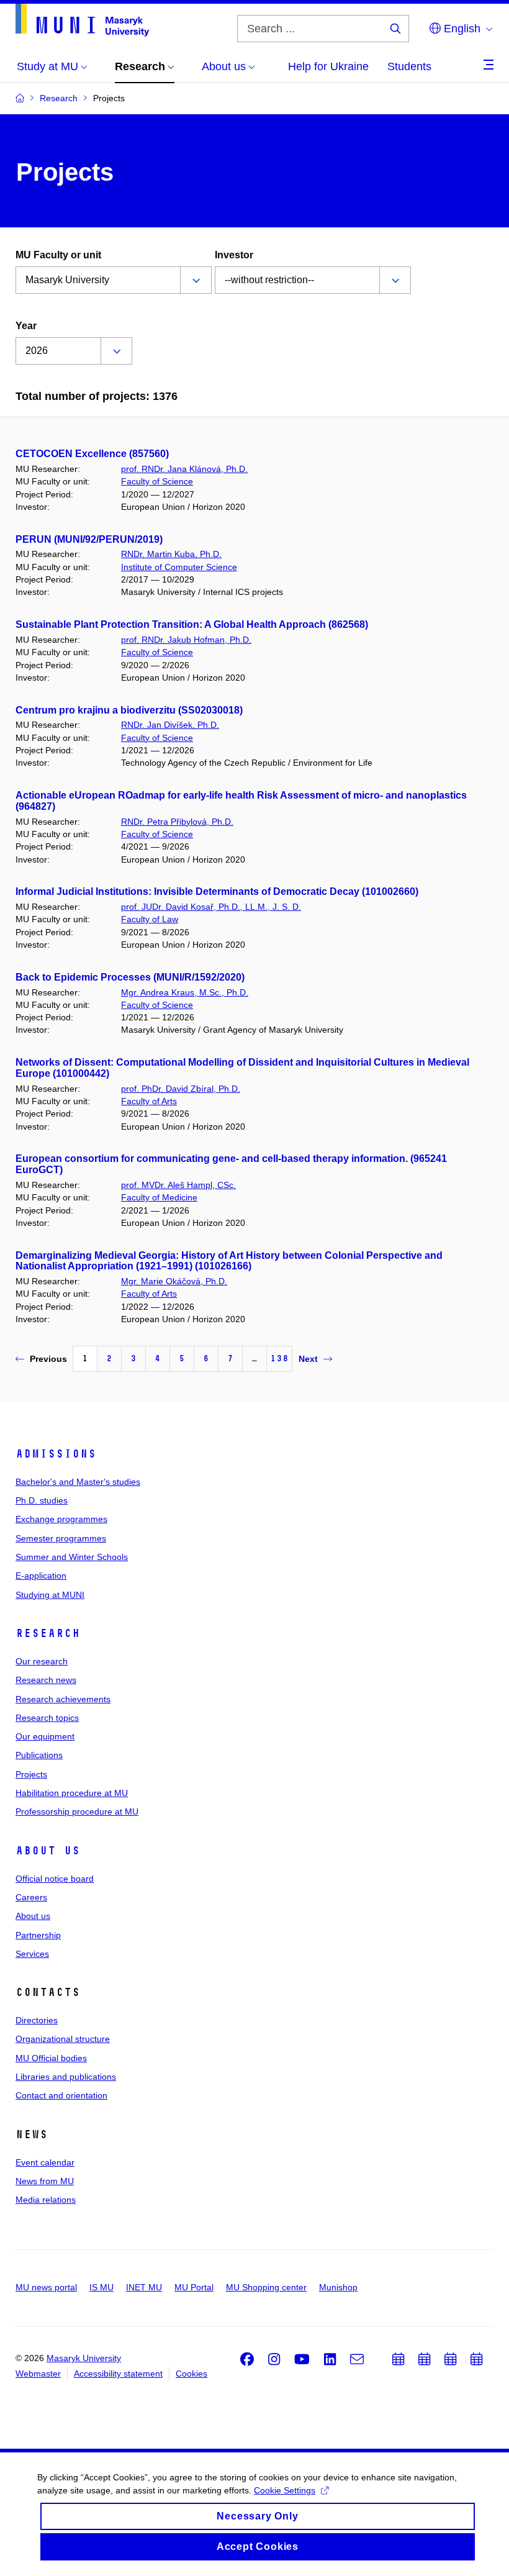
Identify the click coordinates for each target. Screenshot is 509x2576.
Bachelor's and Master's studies (78, 1482)
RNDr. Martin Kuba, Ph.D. (171, 554)
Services (32, 1954)
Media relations (46, 2200)
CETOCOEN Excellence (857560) (92, 454)
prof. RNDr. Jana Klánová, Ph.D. (184, 469)
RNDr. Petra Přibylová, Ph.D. (177, 822)
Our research (42, 1661)
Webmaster (38, 2374)
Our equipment (45, 1736)
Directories (37, 2020)
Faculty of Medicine (159, 1197)
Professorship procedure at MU (77, 1812)
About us (48, 1851)
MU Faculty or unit (58, 255)
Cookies (191, 2374)
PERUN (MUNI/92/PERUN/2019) (89, 539)
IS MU (101, 2287)
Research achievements (63, 1699)
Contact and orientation (61, 2095)
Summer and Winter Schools (72, 1557)
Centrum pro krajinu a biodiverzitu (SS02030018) (129, 710)
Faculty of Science (157, 481)
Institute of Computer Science (179, 567)
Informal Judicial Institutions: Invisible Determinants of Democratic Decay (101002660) (217, 891)
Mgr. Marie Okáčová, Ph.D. (174, 1281)
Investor (234, 255)
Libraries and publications (66, 2077)
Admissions (56, 1454)
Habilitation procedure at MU (72, 1793)
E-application (41, 1576)
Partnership (38, 1935)
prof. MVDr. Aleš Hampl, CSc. (178, 1185)
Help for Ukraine (328, 66)
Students (409, 66)
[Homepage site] (82, 20)
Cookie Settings (285, 2490)
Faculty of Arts (149, 1101)
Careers (31, 1897)
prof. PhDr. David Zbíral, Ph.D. (181, 1089)
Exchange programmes (61, 1519)
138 (279, 1358)
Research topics (47, 1718)
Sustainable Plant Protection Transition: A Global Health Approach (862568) (192, 624)
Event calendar (45, 2162)
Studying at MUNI (50, 1595)
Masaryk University (84, 2358)
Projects (31, 1774)
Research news (46, 1680)
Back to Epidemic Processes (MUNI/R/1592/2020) (130, 977)
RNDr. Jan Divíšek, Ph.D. (170, 725)
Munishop (338, 2287)
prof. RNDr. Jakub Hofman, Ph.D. (186, 640)
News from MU (45, 2181)
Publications (39, 1755)
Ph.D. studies (42, 1500)
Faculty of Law (150, 919)
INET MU (144, 2287)
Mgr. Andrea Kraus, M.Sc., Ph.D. (185, 992)
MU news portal (46, 2287)
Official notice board (55, 1879)
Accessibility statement (118, 2374)
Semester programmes (61, 1538)
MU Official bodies (51, 2058)
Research (48, 1633)
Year (26, 326)
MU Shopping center (266, 2287)
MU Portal (194, 2287)
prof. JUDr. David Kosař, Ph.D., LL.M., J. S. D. (211, 907)
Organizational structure (63, 2039)
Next (308, 1359)
